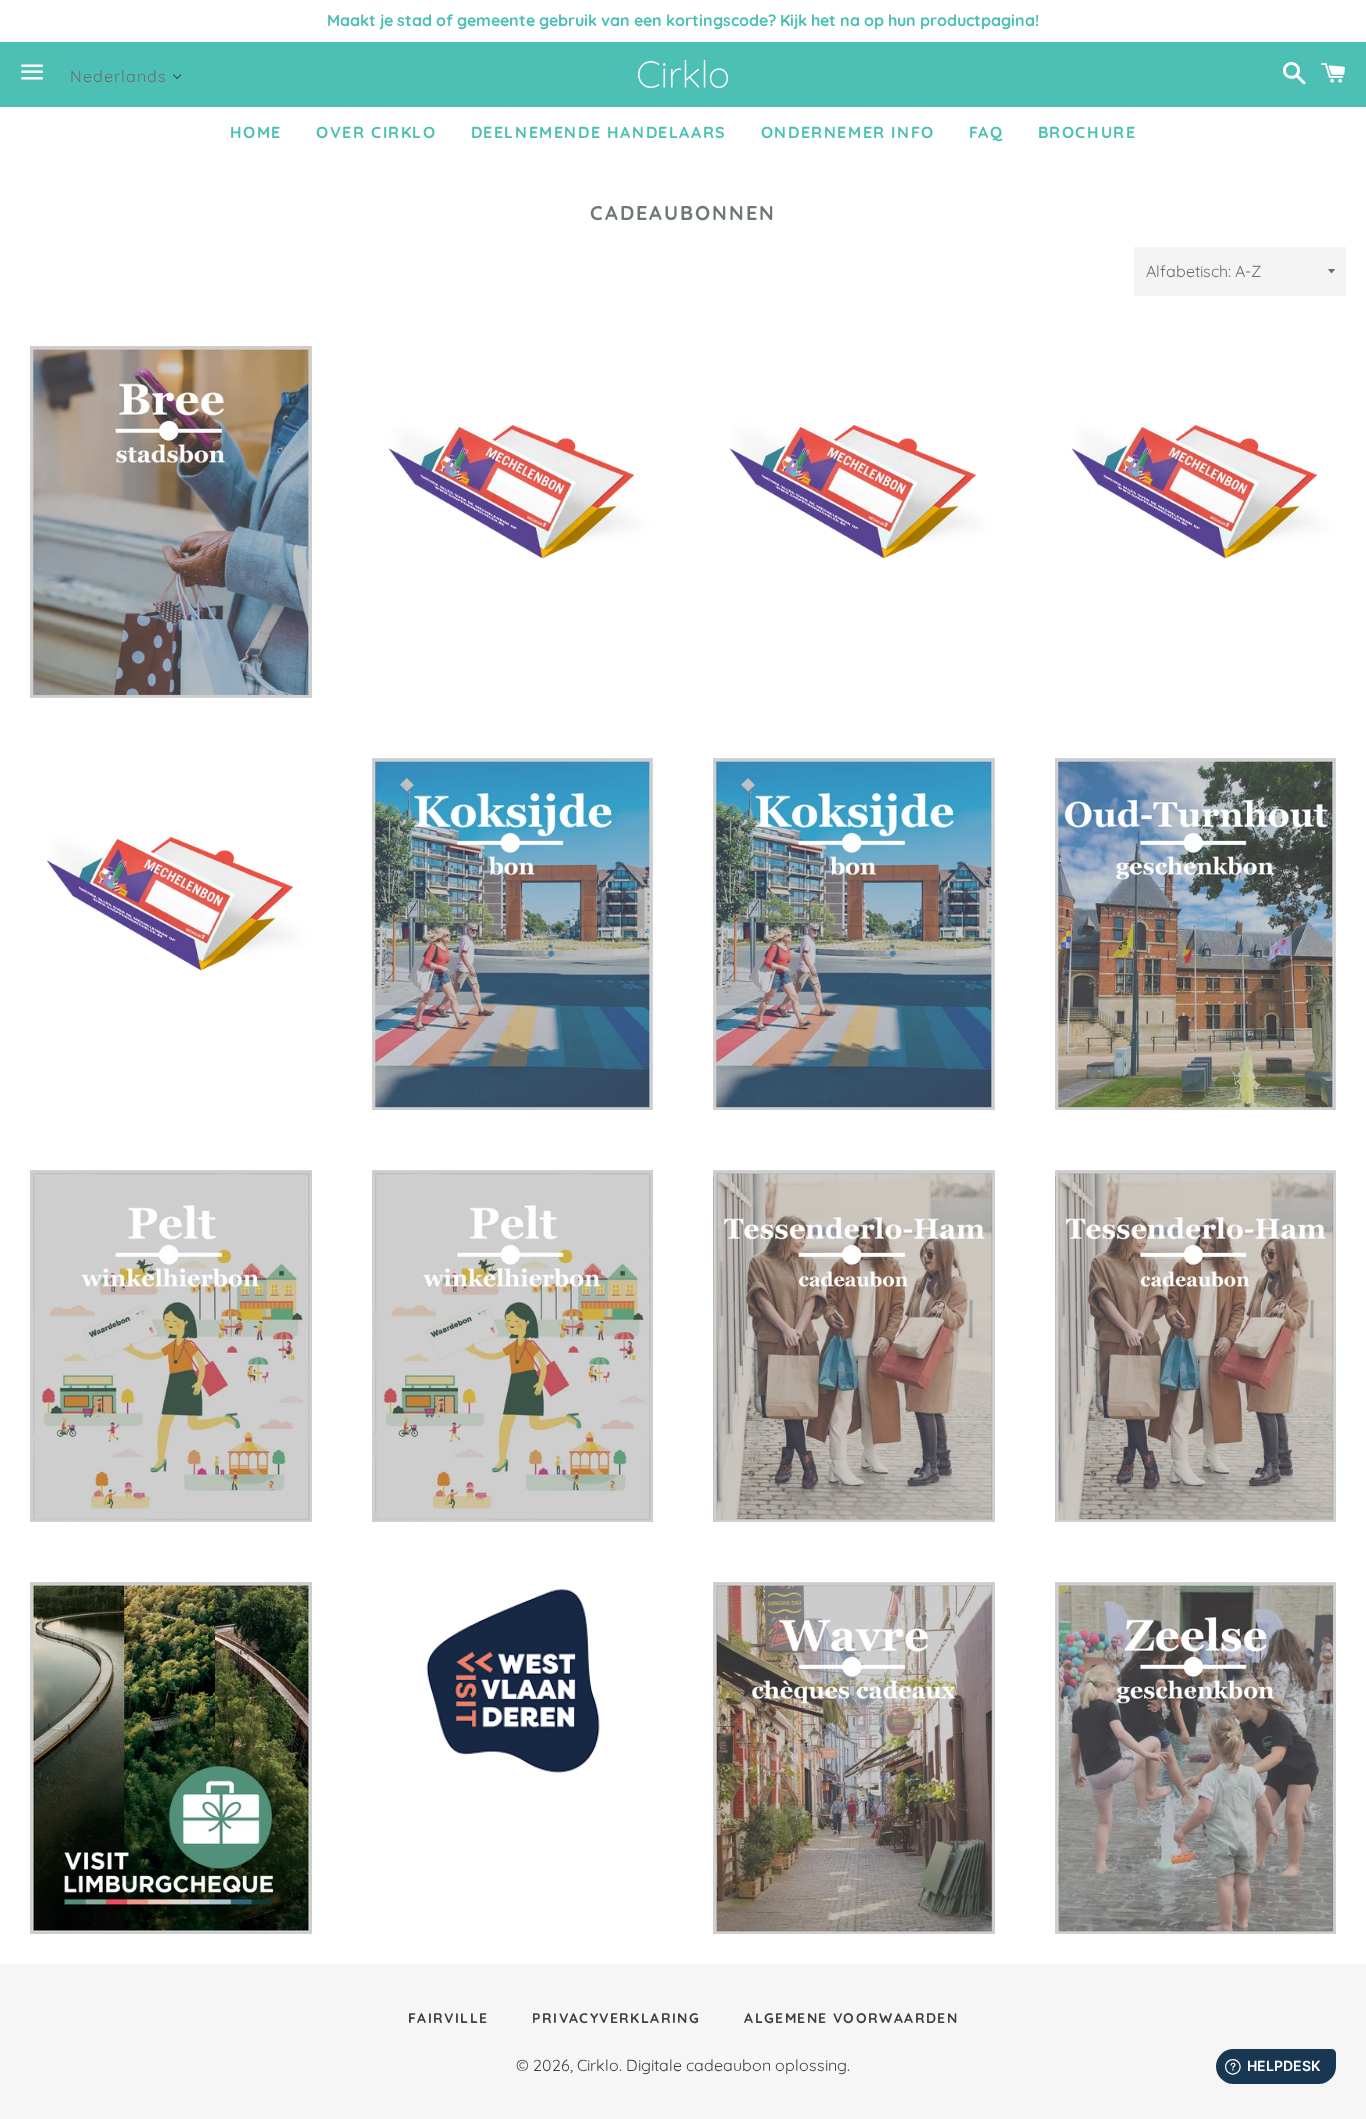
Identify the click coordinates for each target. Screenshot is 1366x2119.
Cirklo (598, 2065)
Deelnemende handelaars (599, 132)
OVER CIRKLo (376, 132)
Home (256, 132)
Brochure (1087, 132)
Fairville (448, 2018)
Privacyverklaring (616, 2018)
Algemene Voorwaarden (851, 2018)
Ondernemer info (848, 132)
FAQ (986, 132)
